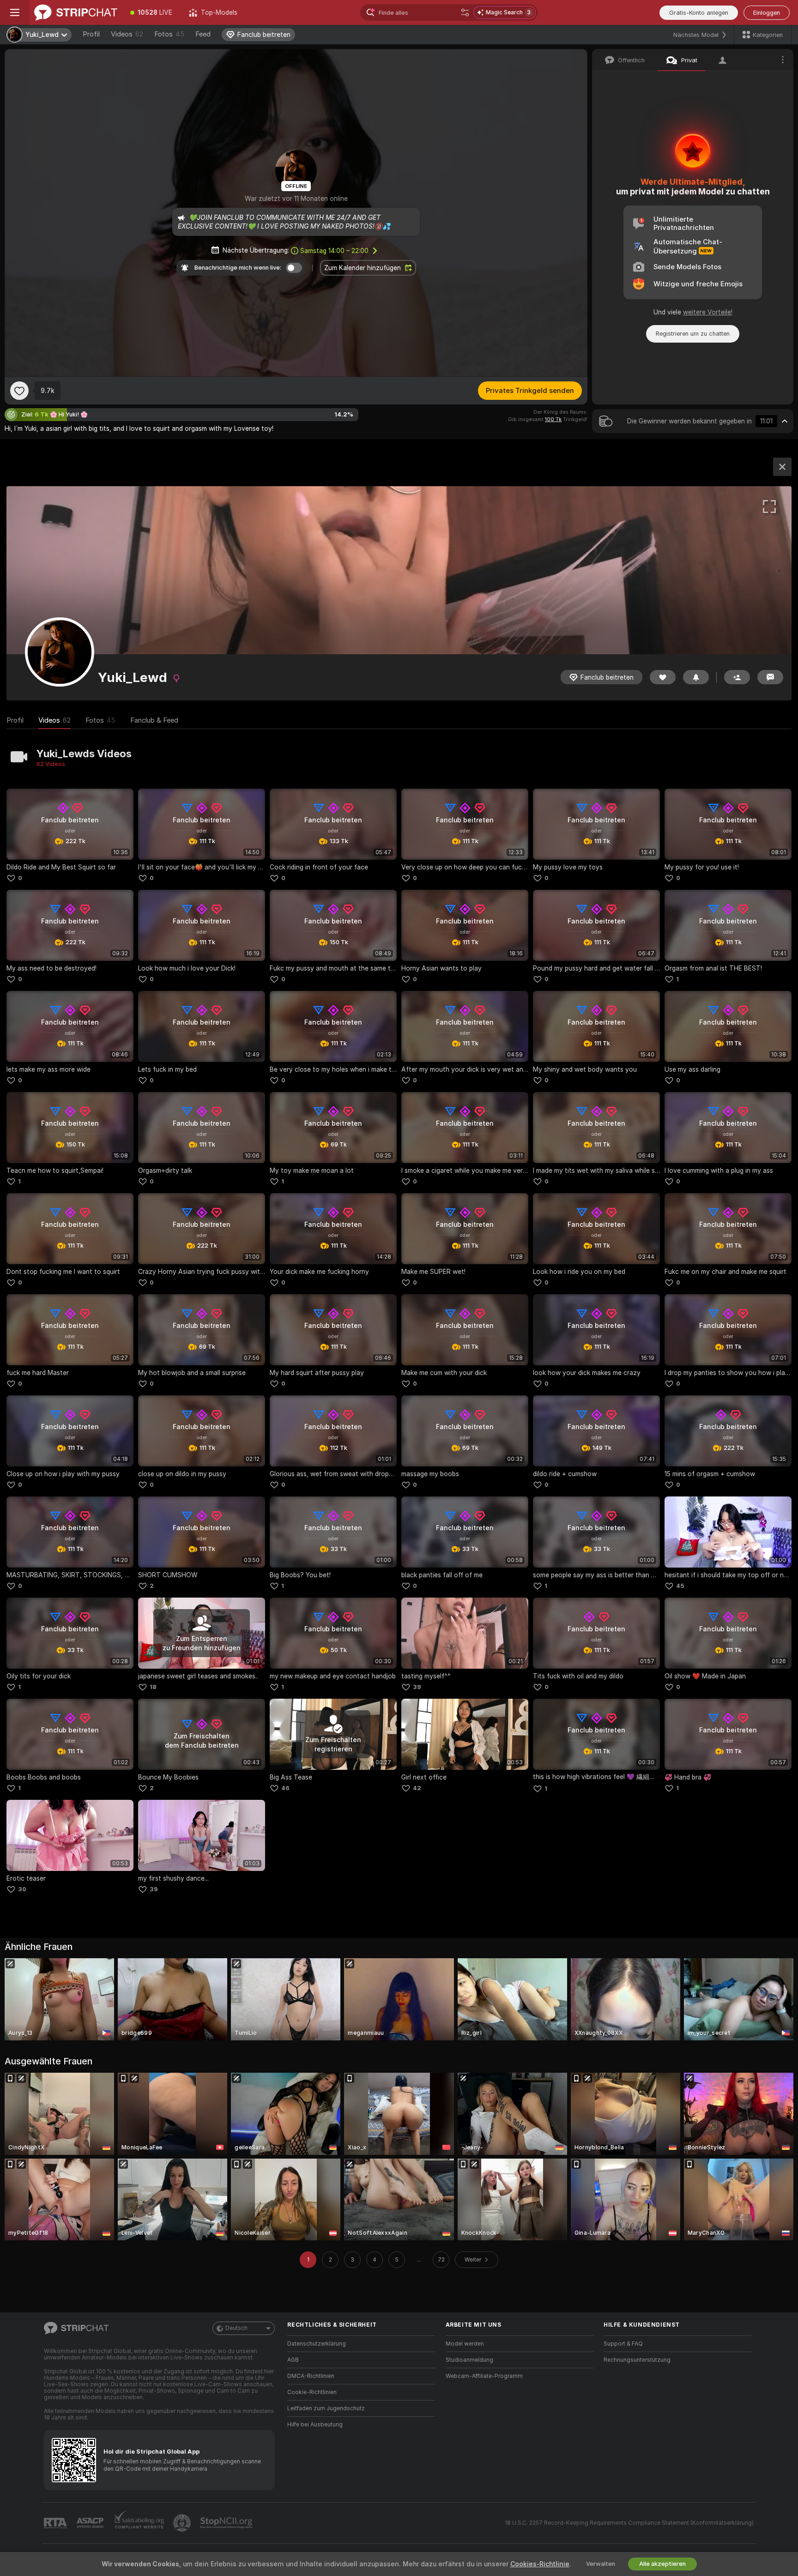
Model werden (465, 2344)
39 (417, 1687)
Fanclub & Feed (154, 720)
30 (22, 1889)
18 (153, 1687)
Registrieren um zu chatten (693, 334)
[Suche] (465, 12)
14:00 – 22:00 (334, 251)
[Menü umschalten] (15, 12)
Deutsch (236, 2328)
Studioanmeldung (469, 2360)
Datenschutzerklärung (317, 2344)
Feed (203, 34)
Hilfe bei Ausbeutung (315, 2425)
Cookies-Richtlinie (540, 2564)
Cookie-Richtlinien (312, 2392)
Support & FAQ (623, 2344)
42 (417, 1788)
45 (680, 1586)
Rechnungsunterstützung (637, 2360)
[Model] (782, 467)
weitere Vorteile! (708, 312)
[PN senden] (770, 677)
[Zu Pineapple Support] (183, 2523)
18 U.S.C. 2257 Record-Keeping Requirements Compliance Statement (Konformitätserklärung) (629, 2523)
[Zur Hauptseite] (76, 12)
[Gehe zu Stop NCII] (227, 2523)
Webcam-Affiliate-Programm (484, 2376)
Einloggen (767, 13)
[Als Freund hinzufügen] (737, 677)
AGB (293, 2360)
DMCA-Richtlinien (311, 2376)
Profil (91, 34)
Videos (127, 34)
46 (285, 1788)
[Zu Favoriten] (19, 391)
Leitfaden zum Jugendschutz (326, 2408)
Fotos (169, 34)
